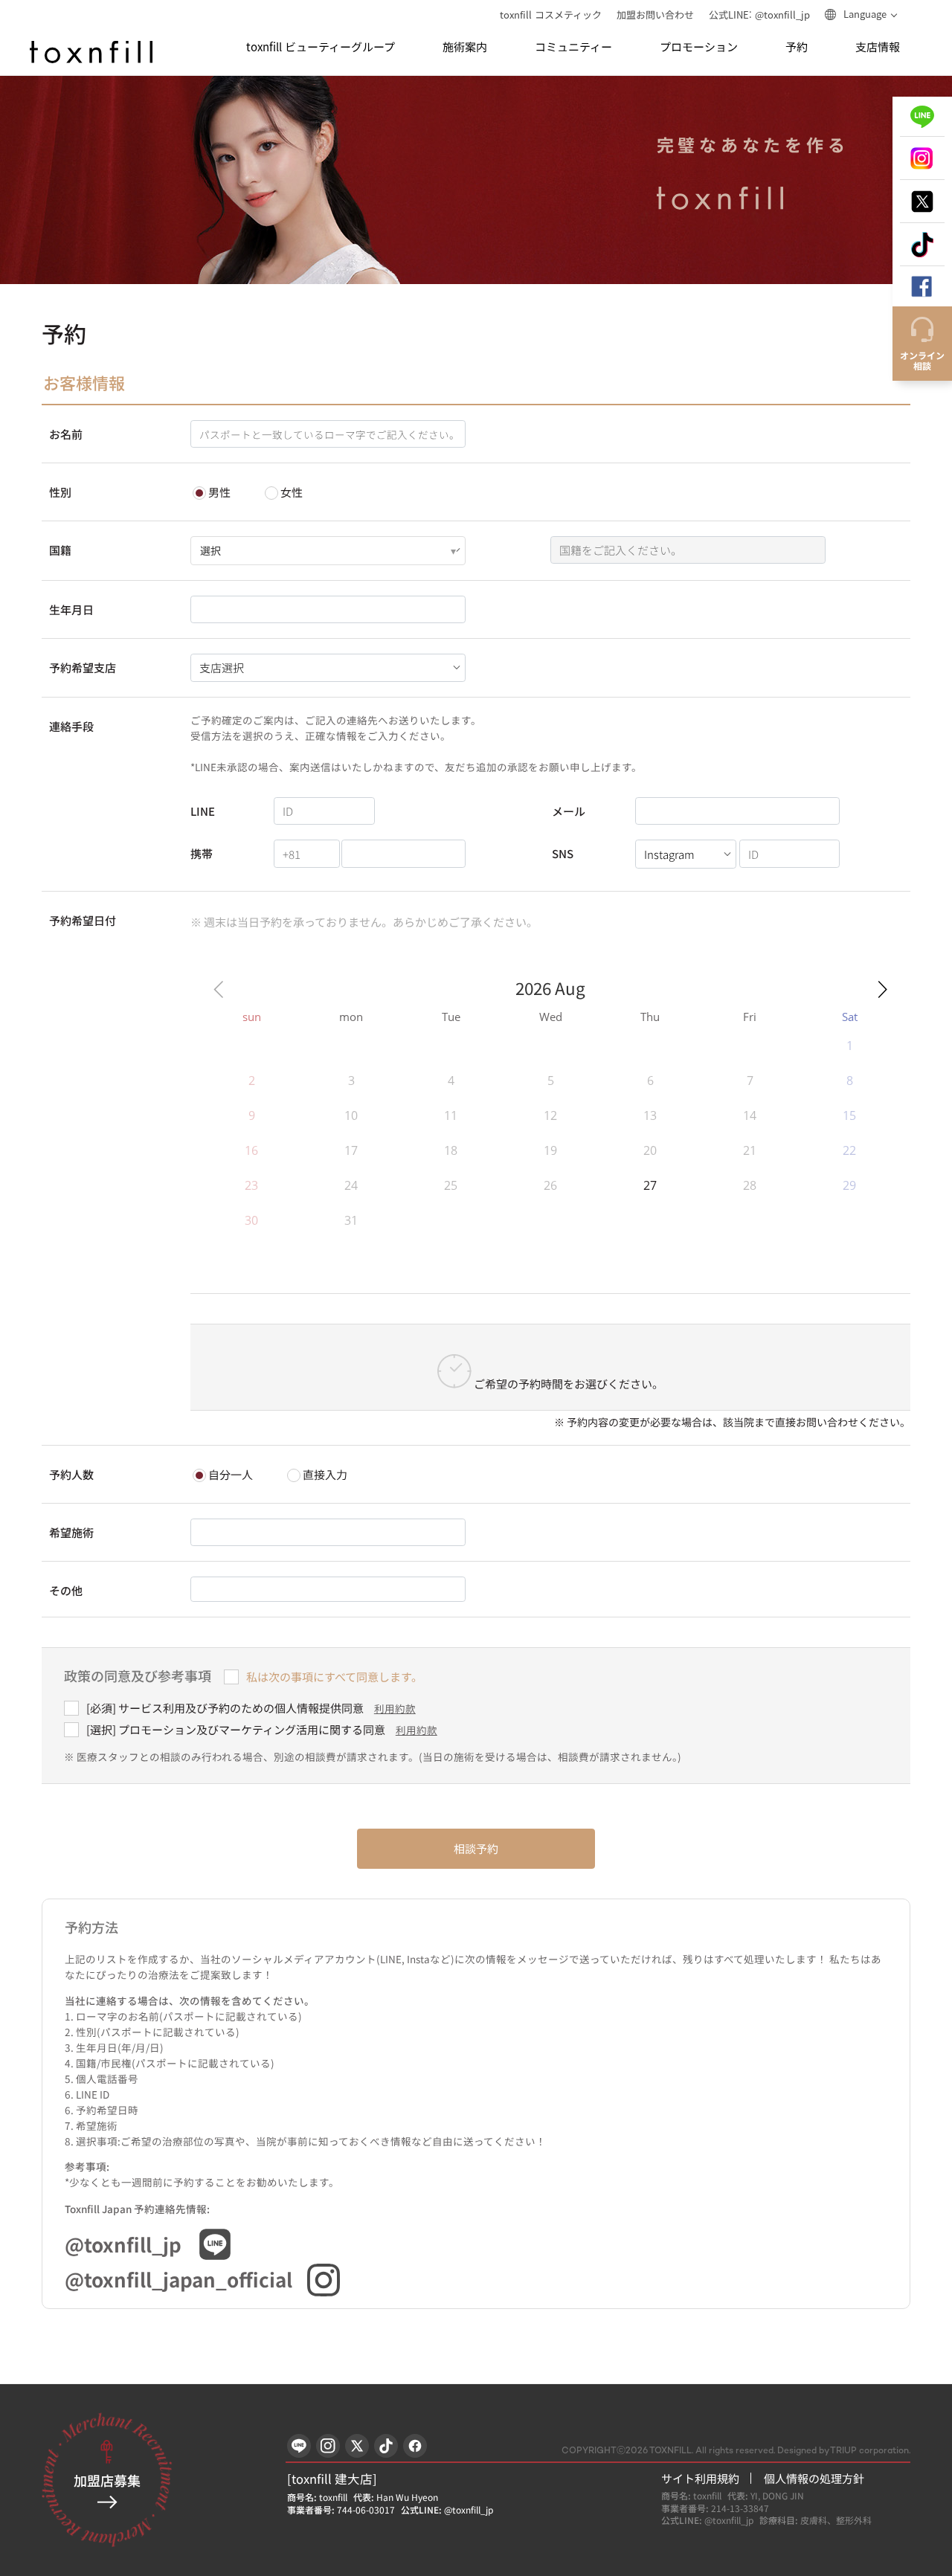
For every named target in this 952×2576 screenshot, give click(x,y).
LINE (203, 811)
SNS (563, 853)
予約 (797, 47)
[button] (882, 989)
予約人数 (71, 1474)
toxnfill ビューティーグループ (321, 47)
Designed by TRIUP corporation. (844, 2451)
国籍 (60, 550)
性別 (60, 492)
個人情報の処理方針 (814, 2478)
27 (650, 1185)
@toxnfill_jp (123, 2244)
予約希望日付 (83, 920)
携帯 (202, 853)
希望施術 (71, 1532)
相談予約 (476, 1848)
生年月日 (71, 609)
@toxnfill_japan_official (178, 2279)
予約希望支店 (83, 667)
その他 (66, 1590)
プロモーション (699, 47)
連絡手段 (71, 726)
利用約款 (395, 1708)
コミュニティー (573, 47)
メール (569, 811)
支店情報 (878, 47)
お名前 (66, 434)
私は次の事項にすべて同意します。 (334, 1677)
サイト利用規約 (700, 2478)
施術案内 (465, 47)
